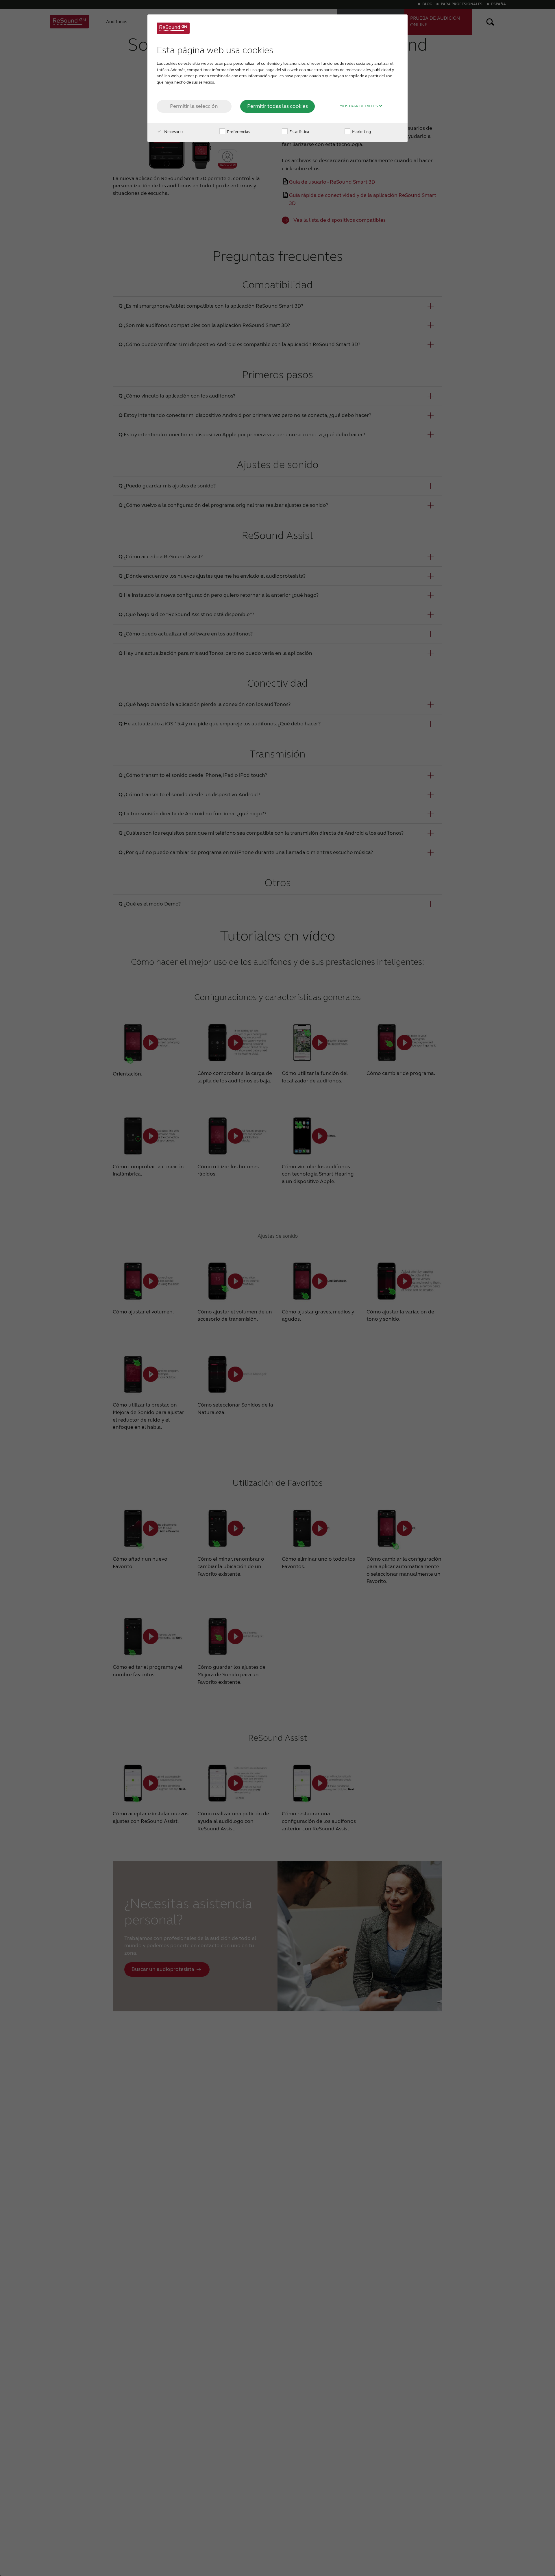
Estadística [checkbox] (299, 132)
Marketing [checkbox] (361, 132)
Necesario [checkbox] (173, 132)
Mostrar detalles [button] (359, 106)
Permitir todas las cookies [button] (277, 106)
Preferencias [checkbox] (238, 132)
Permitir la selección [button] (194, 106)
